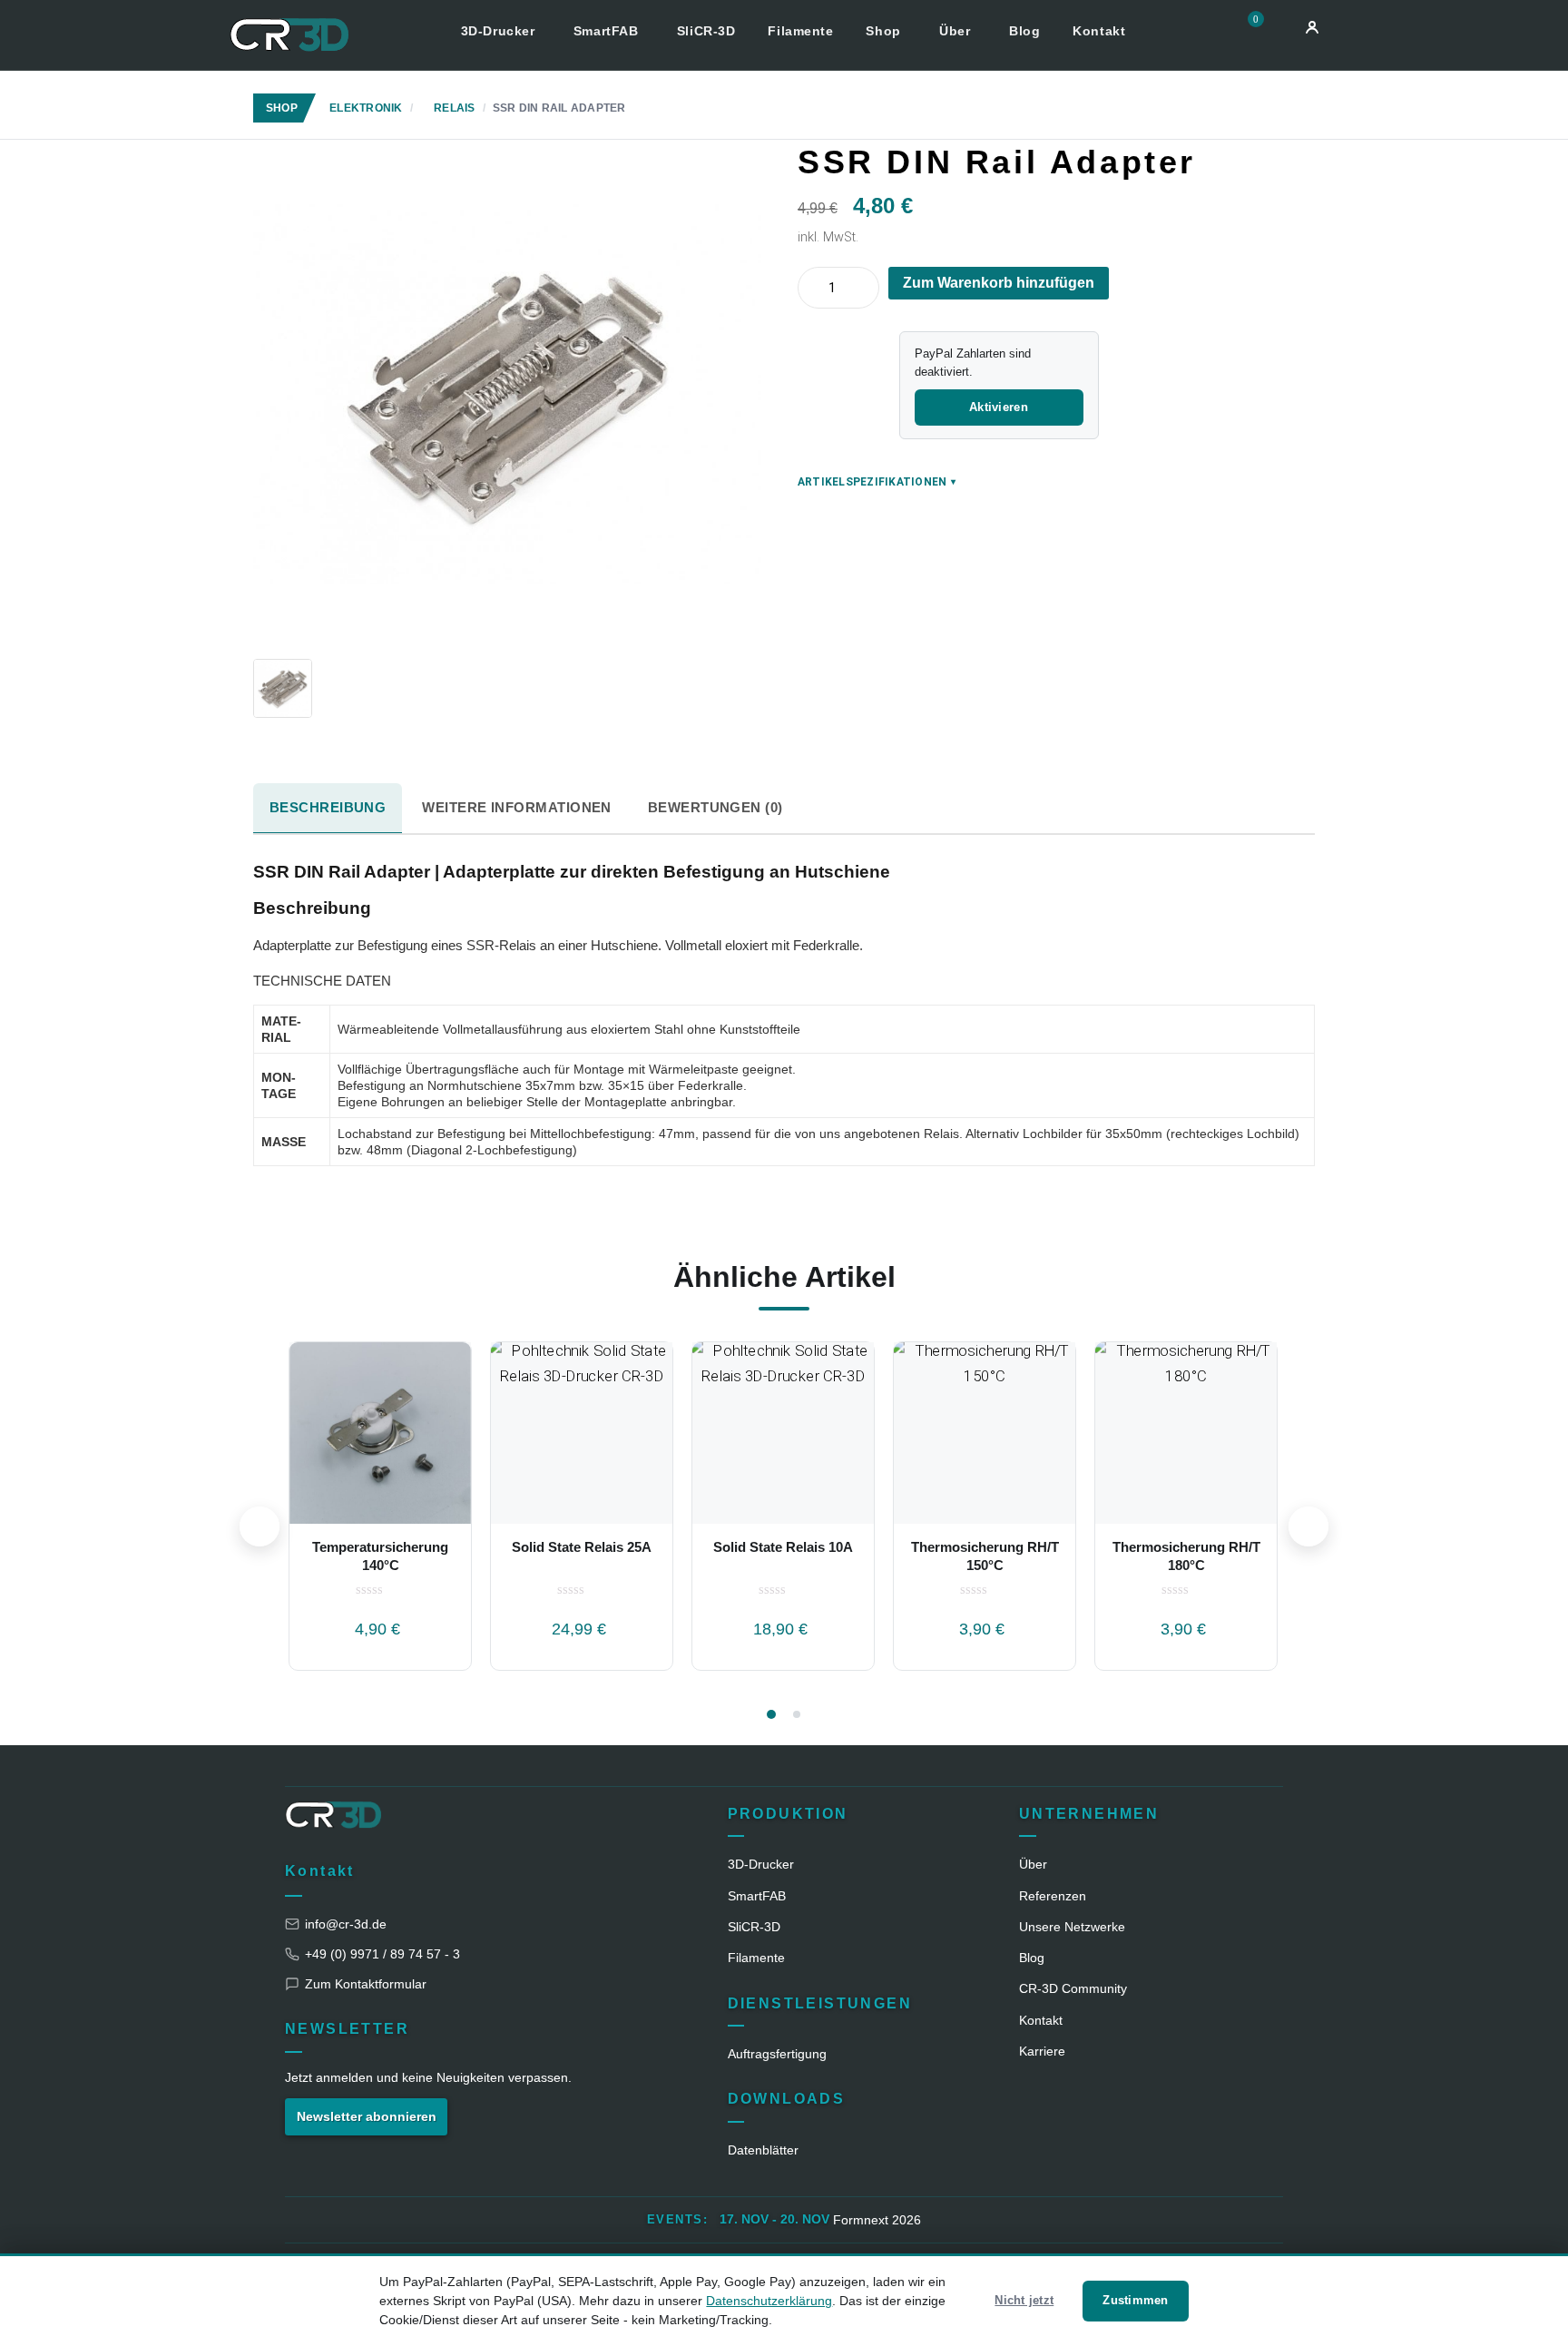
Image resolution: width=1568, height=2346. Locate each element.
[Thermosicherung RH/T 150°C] (985, 1433)
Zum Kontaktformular (366, 1984)
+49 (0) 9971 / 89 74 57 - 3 (382, 1954)
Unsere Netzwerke (1072, 1927)
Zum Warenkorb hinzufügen (999, 283)
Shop (885, 31)
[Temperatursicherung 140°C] (380, 1433)
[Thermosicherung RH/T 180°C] (1186, 1433)
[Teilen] (1319, 151)
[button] (1262, 30)
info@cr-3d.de (346, 1924)
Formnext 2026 (877, 2220)
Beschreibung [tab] (328, 807)
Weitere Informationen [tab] (516, 807)
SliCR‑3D (754, 1927)
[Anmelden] (1312, 27)
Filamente (800, 31)
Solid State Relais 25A (582, 1547)
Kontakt (1099, 31)
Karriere (1042, 2051)
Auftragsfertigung (777, 2054)
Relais (454, 108)
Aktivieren (999, 407)
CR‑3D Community (1073, 1988)
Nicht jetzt (1024, 2300)
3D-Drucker (500, 31)
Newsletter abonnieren (367, 2116)
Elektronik (366, 108)
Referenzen (1053, 1896)
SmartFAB (608, 31)
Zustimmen (1135, 2300)
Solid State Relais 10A (783, 1547)
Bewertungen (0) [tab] (715, 807)
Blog (1024, 31)
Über (957, 31)
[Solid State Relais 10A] (783, 1433)
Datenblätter (763, 2150)
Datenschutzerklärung (769, 2301)
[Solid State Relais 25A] (582, 1433)
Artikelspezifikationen (877, 482)
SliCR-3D (706, 31)
